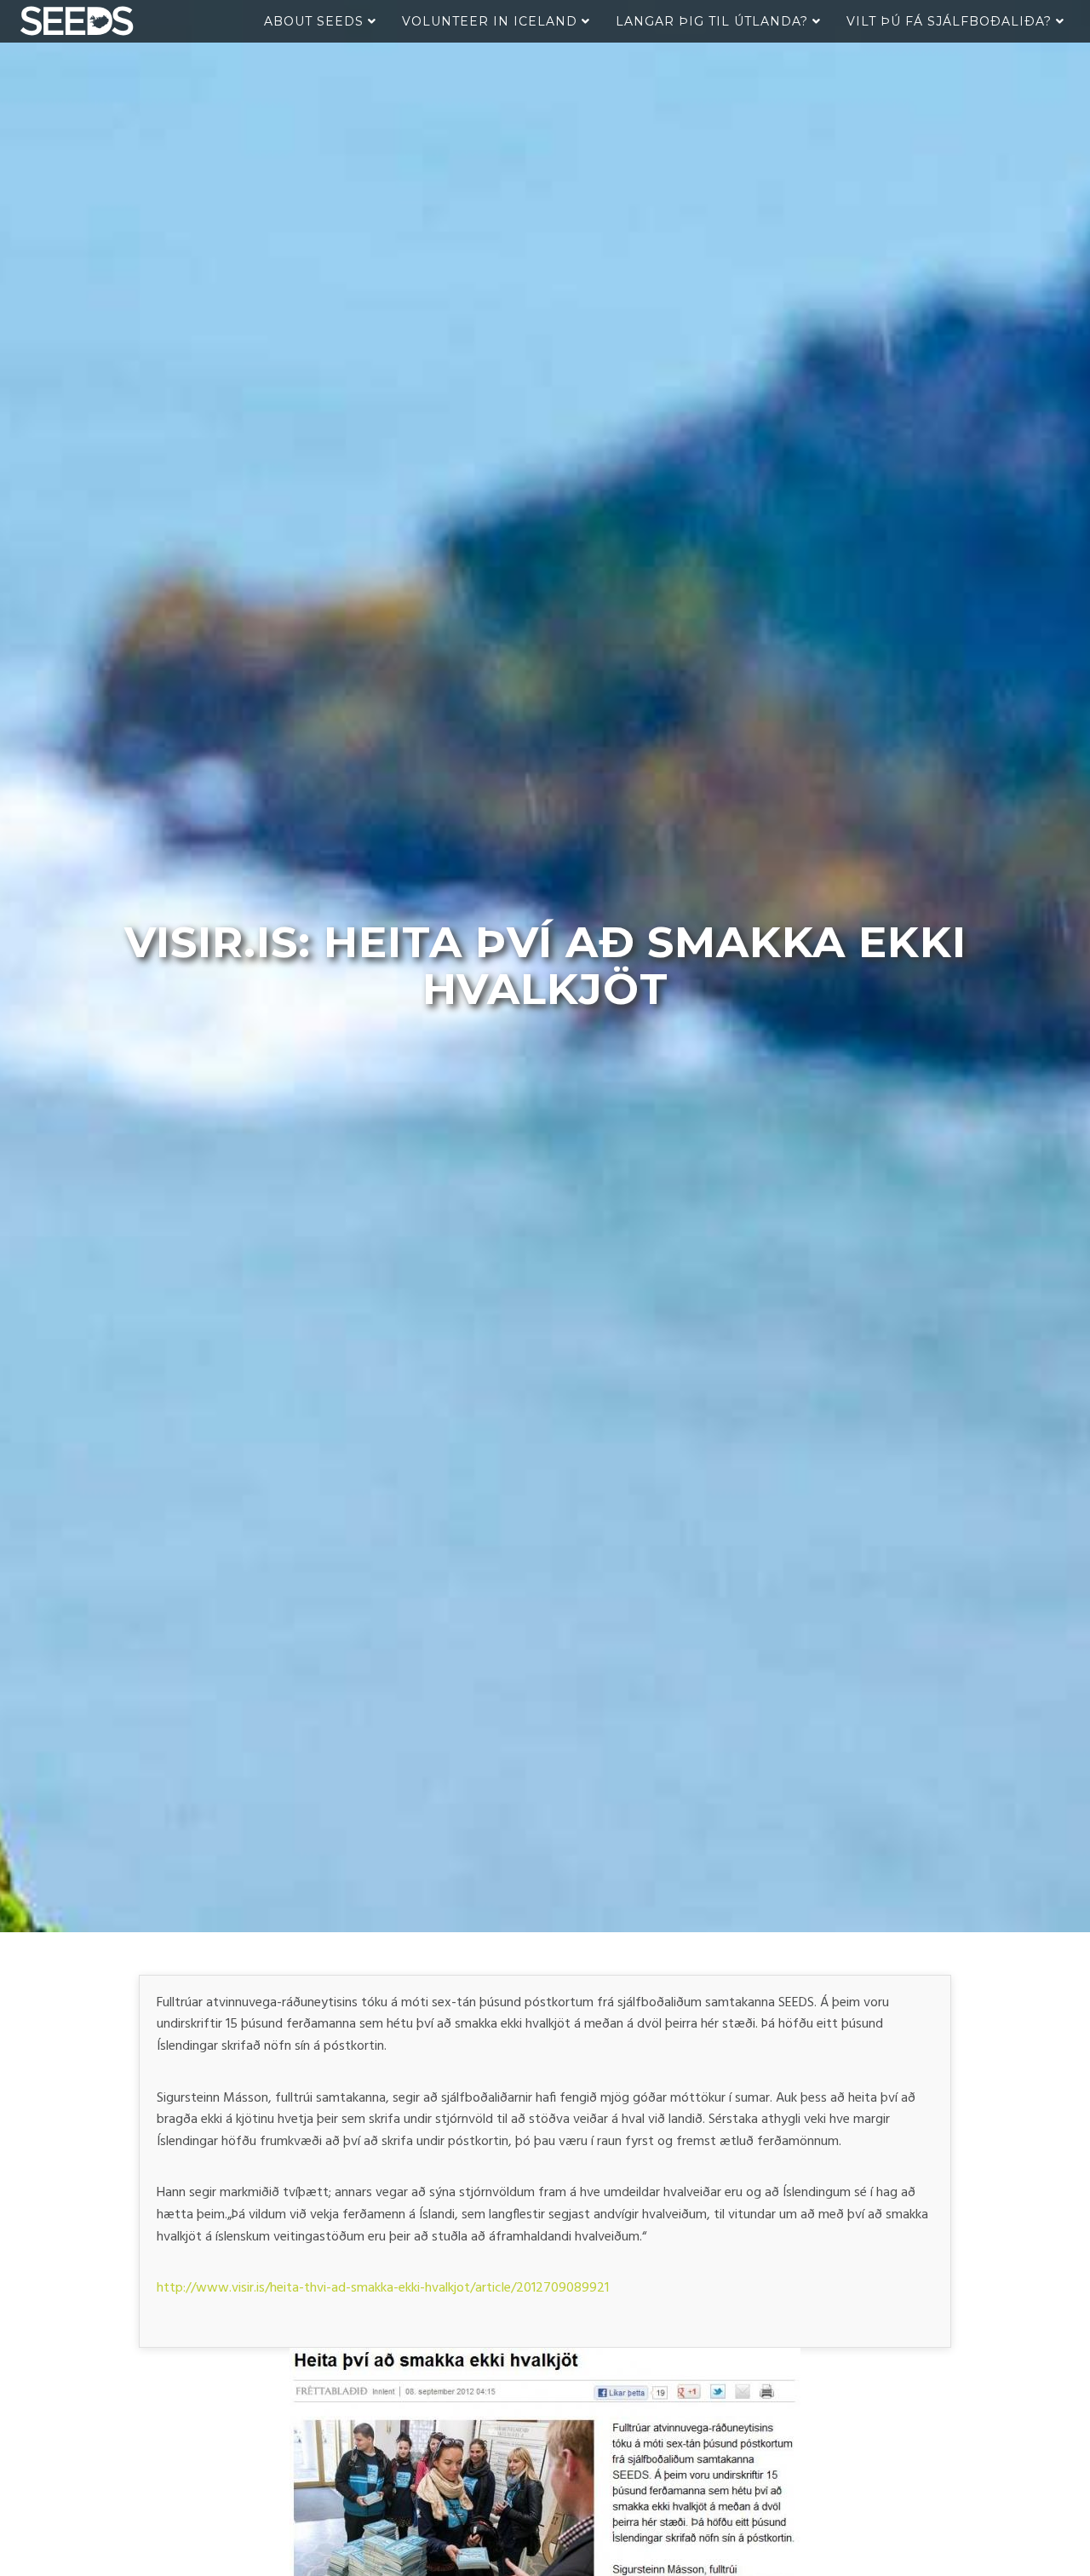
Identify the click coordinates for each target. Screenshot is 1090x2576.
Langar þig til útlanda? (714, 21)
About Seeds (316, 21)
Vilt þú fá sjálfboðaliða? (951, 21)
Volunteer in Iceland (492, 21)
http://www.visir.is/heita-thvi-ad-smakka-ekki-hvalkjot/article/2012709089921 (383, 2288)
